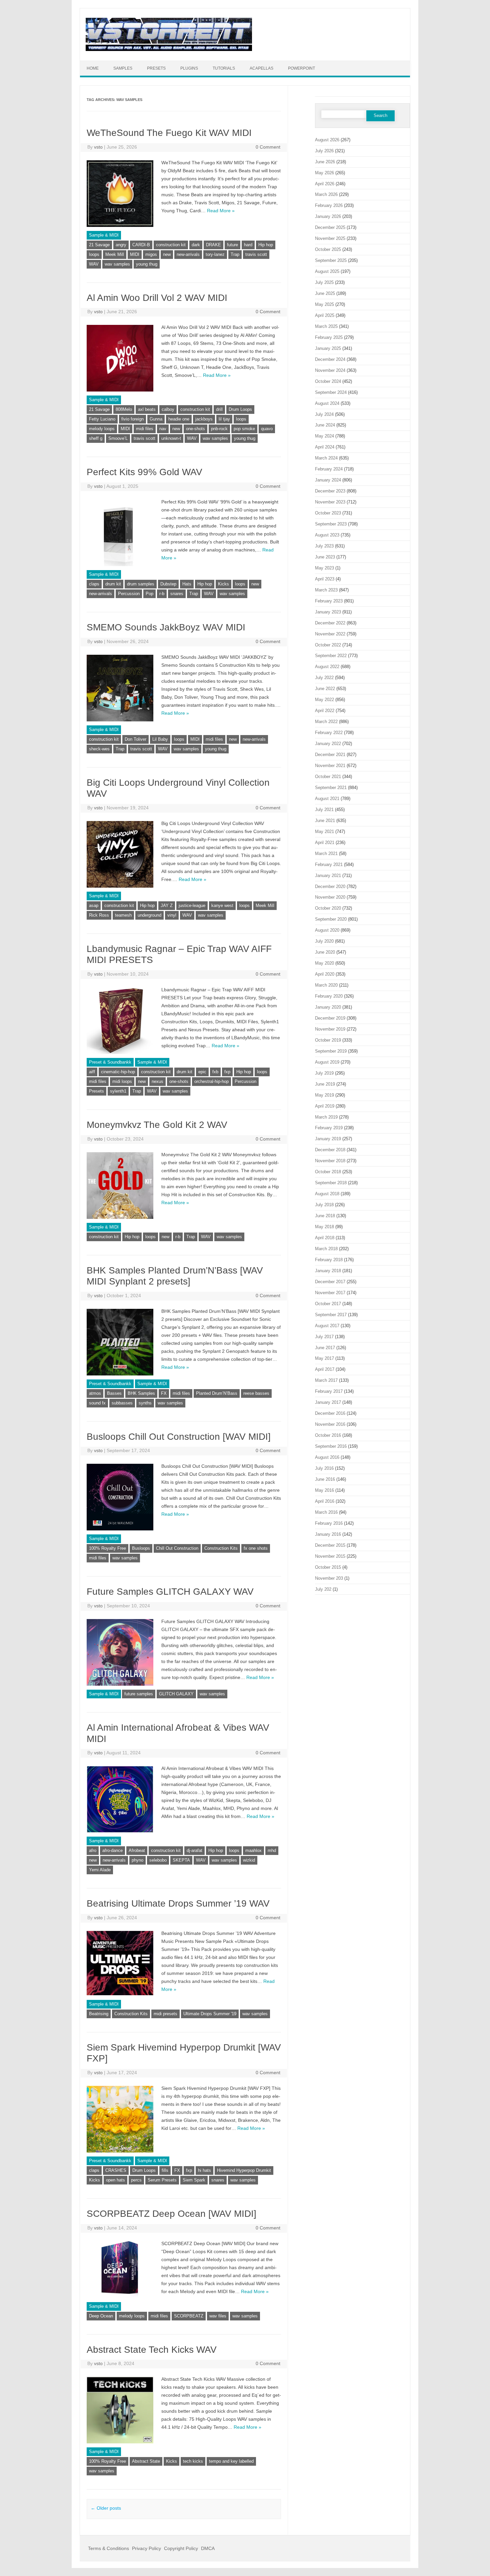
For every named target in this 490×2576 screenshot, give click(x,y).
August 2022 (327, 667)
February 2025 (329, 337)
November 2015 (330, 1556)
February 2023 (329, 601)
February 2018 (329, 1260)
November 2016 (330, 1424)
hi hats (204, 2170)
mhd (272, 1850)
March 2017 (326, 1380)
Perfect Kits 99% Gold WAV (144, 472)
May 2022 (324, 700)
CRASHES (116, 2170)
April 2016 (325, 1501)
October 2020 (328, 908)
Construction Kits (221, 1548)
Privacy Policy (146, 2548)
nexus (157, 1081)
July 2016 (324, 1468)
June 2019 (325, 1084)
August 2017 (327, 1326)
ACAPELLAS (261, 68)
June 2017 (325, 1348)
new (167, 254)
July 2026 (324, 151)
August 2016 (327, 1457)
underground (149, 915)
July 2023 (324, 546)
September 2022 (331, 656)
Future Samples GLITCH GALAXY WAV (170, 1592)
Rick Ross (99, 915)
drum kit (113, 584)
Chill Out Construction (177, 1548)
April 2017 (325, 1369)
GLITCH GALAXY (176, 1694)
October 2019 (328, 1040)
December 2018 (330, 1150)
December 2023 (330, 491)
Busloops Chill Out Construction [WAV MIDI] (179, 1437)
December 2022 (330, 623)
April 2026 (325, 184)
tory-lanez (215, 254)
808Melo (124, 409)
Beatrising (99, 2014)
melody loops (102, 429)
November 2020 (330, 897)
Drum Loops (240, 409)
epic (202, 1072)
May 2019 (324, 1095)
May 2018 (324, 1227)
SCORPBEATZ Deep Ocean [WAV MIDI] (171, 2214)
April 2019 (325, 1106)
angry (121, 245)
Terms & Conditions (108, 2548)
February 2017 (329, 1391)
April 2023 (325, 579)
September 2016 (331, 1446)
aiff (92, 1072)
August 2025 (327, 271)
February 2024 (329, 469)
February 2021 (329, 864)
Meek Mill (115, 254)
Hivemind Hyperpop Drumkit (244, 2170)
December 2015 (330, 1545)
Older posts (106, 2508)
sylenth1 (118, 1091)
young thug (147, 264)
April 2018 (325, 1238)
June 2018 (325, 1216)
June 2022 (325, 689)
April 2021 (325, 843)
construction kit (171, 245)
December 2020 (330, 886)
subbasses (122, 1403)
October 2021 (328, 777)
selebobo (158, 1860)
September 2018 (331, 1183)
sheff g (96, 438)
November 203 (329, 1578)
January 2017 (328, 1402)
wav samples (117, 264)
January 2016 (328, 1534)
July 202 (323, 1589)
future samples (139, 1694)
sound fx (97, 1403)
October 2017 (328, 1304)
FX (164, 1393)
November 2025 (330, 238)
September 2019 (331, 1051)
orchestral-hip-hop (211, 1081)
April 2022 (325, 711)
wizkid (249, 1860)
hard (248, 245)
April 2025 (325, 315)
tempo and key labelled (231, 2461)
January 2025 (328, 348)
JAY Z (167, 905)
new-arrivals (188, 254)
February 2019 (329, 1128)
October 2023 (328, 513)
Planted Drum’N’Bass (217, 1393)
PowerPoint (301, 68)
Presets (96, 1091)
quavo (267, 429)
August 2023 (327, 535)
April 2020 (325, 974)
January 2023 (328, 612)
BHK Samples (141, 1393)
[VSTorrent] (169, 49)
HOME (93, 68)
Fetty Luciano (102, 419)
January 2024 (328, 480)
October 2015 (328, 1567)
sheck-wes (99, 749)
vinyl (172, 915)
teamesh (123, 915)
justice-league (192, 905)
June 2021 (325, 821)
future (232, 245)
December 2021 (330, 755)
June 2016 (325, 1479)
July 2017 (324, 1337)
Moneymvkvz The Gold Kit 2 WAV (157, 1125)
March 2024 (326, 458)
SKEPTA (181, 1860)
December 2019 (330, 1018)
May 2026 (324, 173)
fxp (227, 1072)
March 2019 (326, 1117)
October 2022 (328, 645)
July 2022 (324, 678)
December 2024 (330, 359)
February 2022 (329, 733)
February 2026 (329, 205)
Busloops (141, 1548)
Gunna (156, 419)
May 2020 (324, 963)
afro (93, 1850)
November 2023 (330, 502)
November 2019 (330, 1029)
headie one (179, 419)
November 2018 (330, 1161)
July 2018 (324, 1205)
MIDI (135, 254)
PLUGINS (189, 68)
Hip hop (266, 245)
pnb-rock (219, 429)
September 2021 (331, 788)
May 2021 (324, 832)
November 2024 (330, 370)
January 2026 (328, 216)
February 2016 (329, 1523)
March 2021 (326, 854)
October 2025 (328, 249)
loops (94, 254)
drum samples (141, 584)
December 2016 (330, 1413)
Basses (114, 1393)
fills (165, 2170)
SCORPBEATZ (189, 2316)
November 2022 (330, 634)
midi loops (122, 1081)
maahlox (253, 1850)
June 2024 (325, 425)
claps (94, 584)
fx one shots (256, 1548)
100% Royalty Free (107, 1548)
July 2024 (324, 414)
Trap (235, 254)
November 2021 (330, 766)
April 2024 (325, 447)
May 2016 (324, 1490)
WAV (94, 264)
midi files (145, 429)
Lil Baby (160, 739)
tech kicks (193, 2461)
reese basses (256, 1393)
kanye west (222, 905)
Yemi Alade (100, 1870)
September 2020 (331, 919)
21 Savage (99, 245)
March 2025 (326, 326)
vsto (98, 147)
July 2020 (324, 941)
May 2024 (324, 436)
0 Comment (268, 147)
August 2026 (327, 140)
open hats (115, 2180)
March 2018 (326, 1249)
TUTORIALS (224, 68)
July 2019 (324, 1073)
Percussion (129, 594)
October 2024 (328, 381)
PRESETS (156, 68)
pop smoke (244, 429)
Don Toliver (135, 739)
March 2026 (326, 194)
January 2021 (328, 875)
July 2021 (324, 810)
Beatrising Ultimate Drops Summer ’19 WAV (178, 1903)
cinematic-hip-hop (118, 1072)
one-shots (195, 429)
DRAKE (213, 245)
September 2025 (331, 260)
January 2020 (328, 1007)
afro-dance (112, 1850)
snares (177, 594)
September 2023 (331, 524)
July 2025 (324, 282)
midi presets (165, 2014)
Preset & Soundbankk (110, 1062)
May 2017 (324, 1358)
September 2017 (331, 1315)
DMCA (208, 2548)
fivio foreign (132, 419)
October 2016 (328, 1435)
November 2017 (330, 1293)
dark (196, 245)
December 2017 (330, 1282)
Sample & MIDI (104, 235)
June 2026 (325, 162)
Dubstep (168, 584)
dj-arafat (194, 1850)
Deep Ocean (101, 2316)
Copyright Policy (181, 2548)
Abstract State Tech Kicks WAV (152, 2350)
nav (163, 429)
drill (219, 409)
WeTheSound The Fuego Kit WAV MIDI (169, 133)
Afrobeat (137, 1850)
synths (145, 1403)
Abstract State (146, 2461)
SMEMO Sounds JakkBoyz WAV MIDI (166, 627)
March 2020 (326, 985)
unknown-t (171, 438)
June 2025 (325, 293)
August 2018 (327, 1194)
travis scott (256, 254)
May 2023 (324, 568)
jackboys (204, 419)
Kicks (223, 584)
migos (151, 254)
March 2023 (326, 590)
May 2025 (324, 304)
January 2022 (328, 744)
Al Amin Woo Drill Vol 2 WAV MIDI (157, 298)
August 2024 (327, 403)
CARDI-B (141, 245)
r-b (162, 594)
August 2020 (327, 930)
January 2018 (328, 1271)
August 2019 (327, 1062)
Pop (149, 594)
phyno (137, 1860)
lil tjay (224, 419)
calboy (168, 409)
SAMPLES (123, 68)
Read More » (221, 211)
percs (136, 2180)
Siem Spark (194, 2180)
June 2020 (325, 952)
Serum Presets (162, 2180)
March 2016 (326, 1512)
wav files (218, 2316)
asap (94, 905)
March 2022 (326, 722)
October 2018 (328, 1172)
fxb (215, 1072)
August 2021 (327, 799)
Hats (187, 584)
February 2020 (329, 996)
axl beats (147, 409)
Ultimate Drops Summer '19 (210, 2014)
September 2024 (331, 392)
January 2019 (328, 1139)
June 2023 (325, 557)
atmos (95, 1393)
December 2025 (330, 227)
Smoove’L (118, 438)
